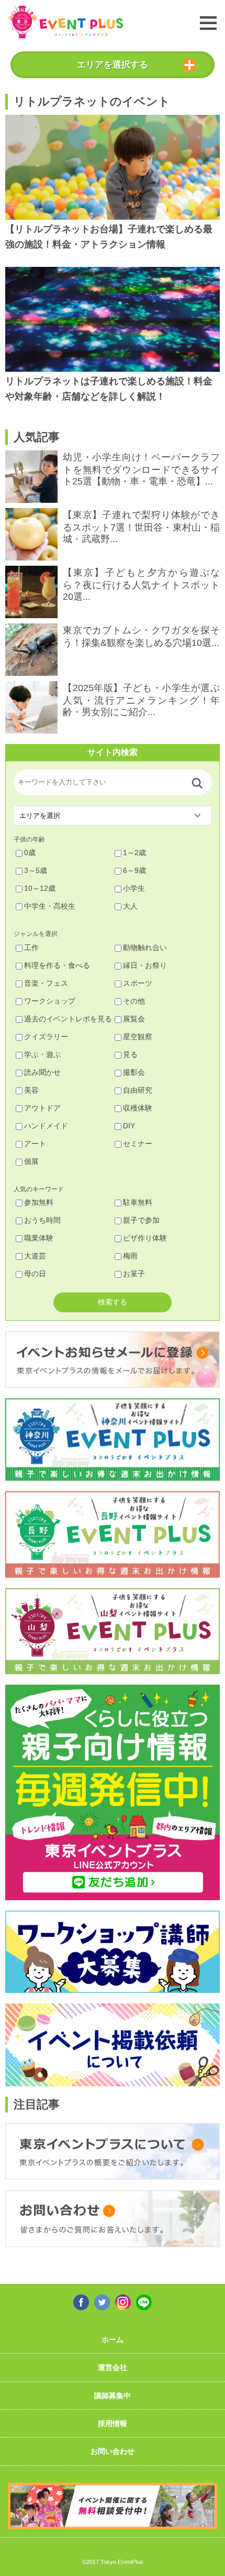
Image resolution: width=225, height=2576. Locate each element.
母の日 (35, 1274)
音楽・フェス (46, 983)
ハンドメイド (46, 1126)
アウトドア (42, 1108)
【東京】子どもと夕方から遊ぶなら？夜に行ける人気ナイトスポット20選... (141, 585)
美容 (31, 1090)
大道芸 (35, 1256)
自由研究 (138, 1090)
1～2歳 (134, 853)
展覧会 (134, 1019)
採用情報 (113, 2423)
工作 (31, 947)
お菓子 (134, 1274)
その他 (134, 1001)
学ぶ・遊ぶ (42, 1054)
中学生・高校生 (50, 906)
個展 (31, 1161)
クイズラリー (46, 1037)
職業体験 (39, 1238)
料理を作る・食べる (57, 965)
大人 (130, 906)
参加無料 (39, 1202)
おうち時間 (42, 1220)
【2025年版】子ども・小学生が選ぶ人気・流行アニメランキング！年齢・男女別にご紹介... (141, 700)
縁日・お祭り (145, 965)
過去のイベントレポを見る (68, 1019)
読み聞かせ (42, 1072)
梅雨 (130, 1256)
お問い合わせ (113, 2451)
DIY (129, 1126)
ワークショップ (50, 1001)
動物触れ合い (145, 947)
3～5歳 (36, 870)
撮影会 (134, 1072)
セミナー (138, 1144)
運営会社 (113, 2367)
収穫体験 (138, 1108)
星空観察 (138, 1037)
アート (35, 1144)
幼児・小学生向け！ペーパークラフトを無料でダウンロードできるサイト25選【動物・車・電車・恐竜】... (141, 469)
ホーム (113, 2340)
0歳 (30, 853)
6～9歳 (134, 870)
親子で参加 (141, 1220)
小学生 (134, 888)
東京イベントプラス (65, 22)
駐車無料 (138, 1202)
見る (130, 1054)
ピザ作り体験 (145, 1238)
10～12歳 (40, 888)
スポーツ (138, 983)
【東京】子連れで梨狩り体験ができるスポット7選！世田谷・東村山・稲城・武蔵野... (141, 527)
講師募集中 (113, 2396)
